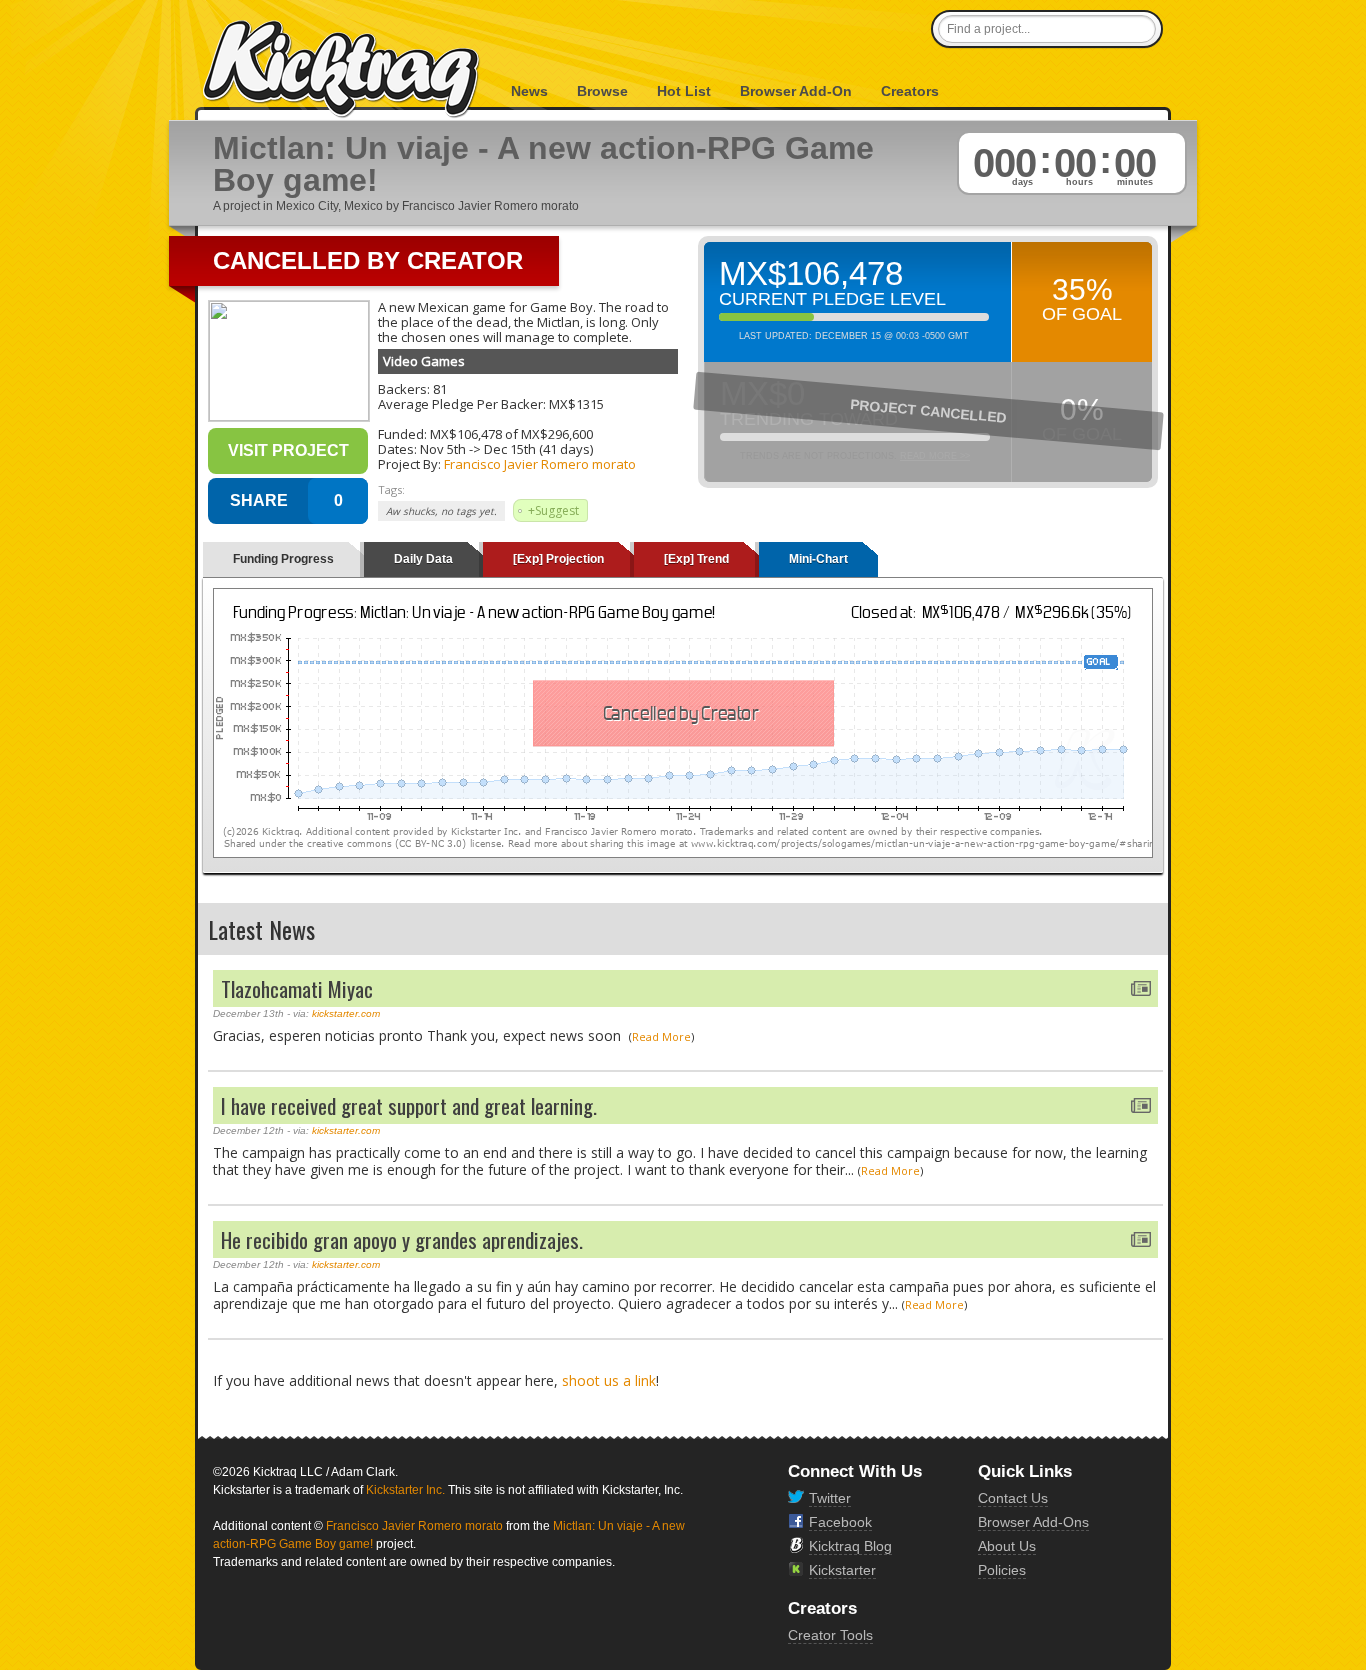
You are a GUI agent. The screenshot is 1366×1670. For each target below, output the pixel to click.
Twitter (830, 1498)
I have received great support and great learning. (409, 1105)
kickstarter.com (346, 1013)
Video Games (424, 361)
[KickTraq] (342, 69)
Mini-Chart (818, 559)
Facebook (840, 1522)
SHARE (259, 500)
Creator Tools (830, 1635)
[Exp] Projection (558, 559)
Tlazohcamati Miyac (297, 988)
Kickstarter (842, 1570)
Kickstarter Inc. (405, 1490)
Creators (910, 91)
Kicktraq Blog (850, 1546)
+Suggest (553, 510)
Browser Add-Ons (1033, 1522)
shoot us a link (609, 1380)
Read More (661, 1036)
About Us (1007, 1546)
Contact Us (1013, 1498)
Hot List (684, 91)
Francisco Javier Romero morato (540, 464)
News (529, 91)
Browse (602, 91)
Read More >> (935, 456)
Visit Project (288, 450)
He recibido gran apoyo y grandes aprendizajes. (402, 1239)
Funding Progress (283, 559)
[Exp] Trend (696, 559)
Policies (1002, 1570)
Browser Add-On (796, 91)
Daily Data (423, 559)
